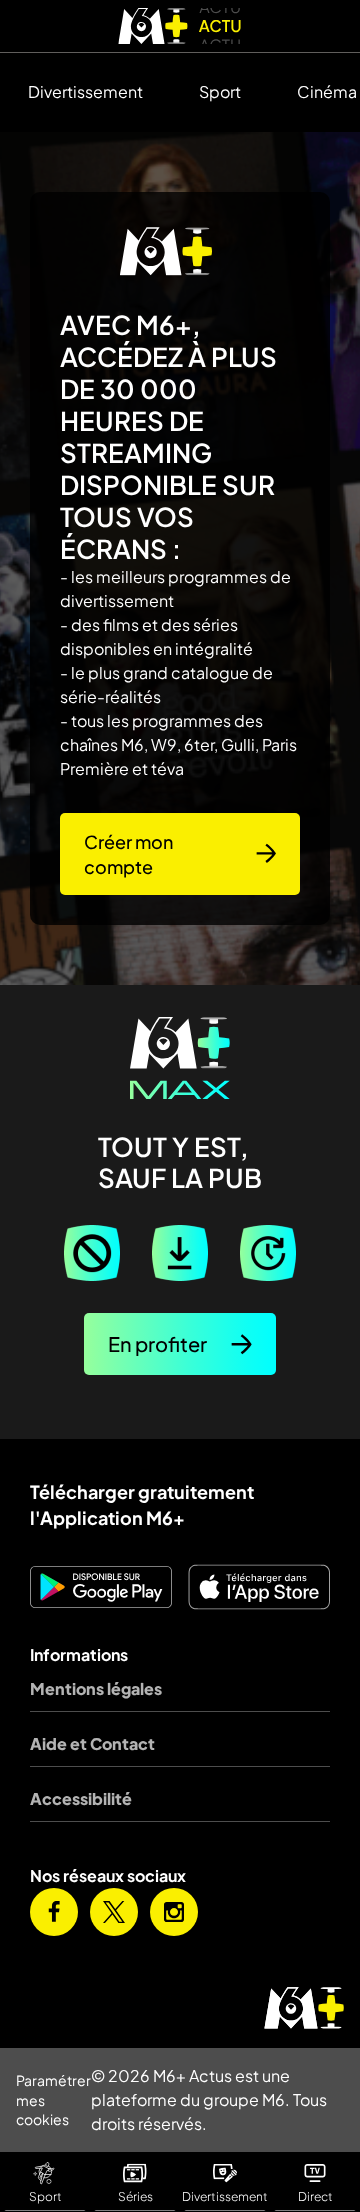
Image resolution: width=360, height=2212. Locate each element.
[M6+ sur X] (114, 1912)
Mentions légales (96, 1688)
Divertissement (85, 91)
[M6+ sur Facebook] (54, 1912)
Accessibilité (81, 1798)
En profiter (157, 1343)
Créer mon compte (128, 854)
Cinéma (327, 91)
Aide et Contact (92, 1743)
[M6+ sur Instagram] (174, 1912)
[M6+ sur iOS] (259, 1587)
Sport (220, 91)
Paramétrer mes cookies (53, 2099)
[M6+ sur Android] (101, 1587)
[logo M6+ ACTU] (180, 26)
